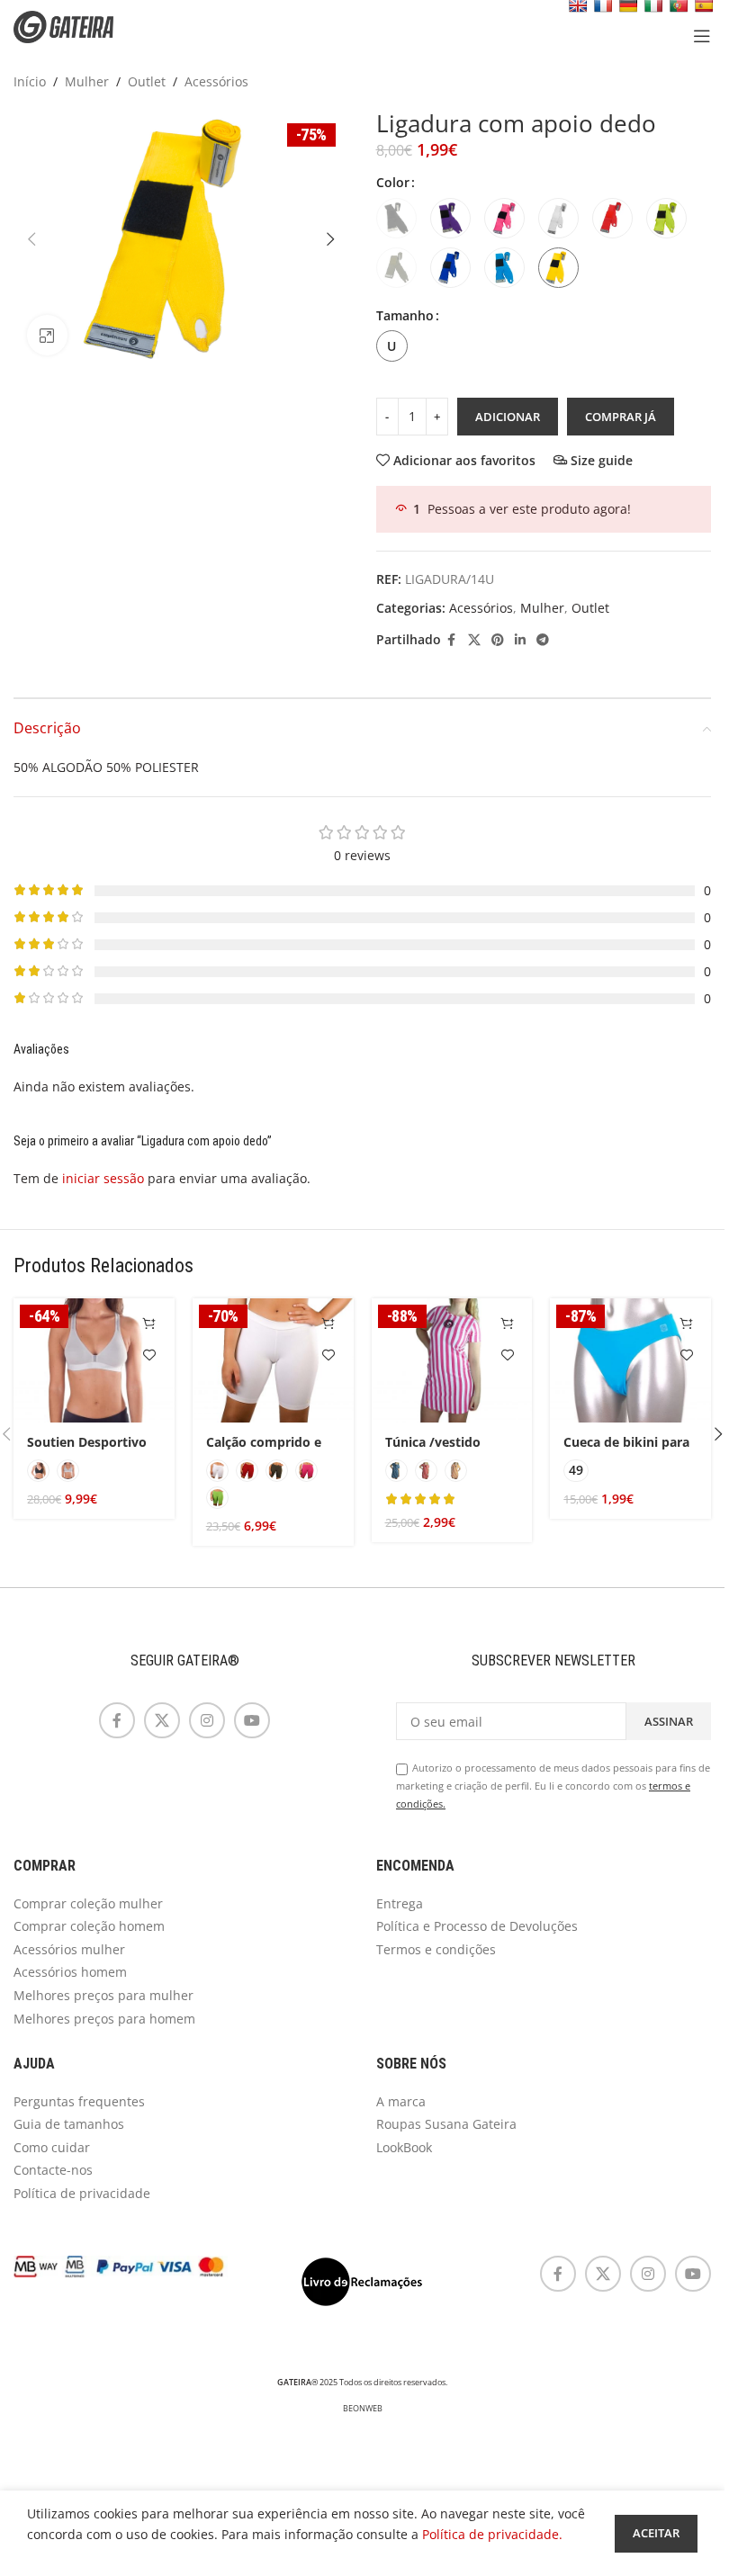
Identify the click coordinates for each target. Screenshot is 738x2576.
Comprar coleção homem (89, 1926)
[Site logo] (76, 26)
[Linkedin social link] (520, 640)
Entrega (400, 1903)
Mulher (87, 81)
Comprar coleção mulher (88, 1903)
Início (30, 81)
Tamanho (405, 315)
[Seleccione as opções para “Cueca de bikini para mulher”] (686, 1323)
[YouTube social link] (252, 1720)
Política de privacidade (82, 2193)
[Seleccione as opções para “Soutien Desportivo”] (150, 1323)
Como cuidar (52, 2147)
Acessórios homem (70, 1972)
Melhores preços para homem (104, 2019)
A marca (401, 2101)
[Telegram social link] (543, 640)
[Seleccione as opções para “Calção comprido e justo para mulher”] (329, 1323)
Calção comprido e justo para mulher (264, 1451)
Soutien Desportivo (87, 1442)
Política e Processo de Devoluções (477, 1926)
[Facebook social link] (452, 640)
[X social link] (474, 640)
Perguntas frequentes (79, 2101)
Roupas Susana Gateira (446, 2124)
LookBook (404, 2147)
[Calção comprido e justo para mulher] (273, 1360)
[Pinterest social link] (498, 640)
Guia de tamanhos (69, 2124)
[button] (31, 239)
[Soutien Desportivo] (94, 1360)
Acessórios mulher (69, 1949)
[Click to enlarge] (47, 335)
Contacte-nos (53, 2170)
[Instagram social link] (207, 1720)
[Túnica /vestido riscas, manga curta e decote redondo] (452, 1360)
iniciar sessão (103, 1178)
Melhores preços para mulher (103, 1995)
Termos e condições (436, 1949)
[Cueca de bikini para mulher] (630, 1360)
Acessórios (216, 81)
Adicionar (508, 417)
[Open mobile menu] (702, 36)
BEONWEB (363, 2409)
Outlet (147, 81)
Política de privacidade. (492, 2534)
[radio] (396, 218)
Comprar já (621, 417)
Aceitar (656, 2533)
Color (393, 182)
